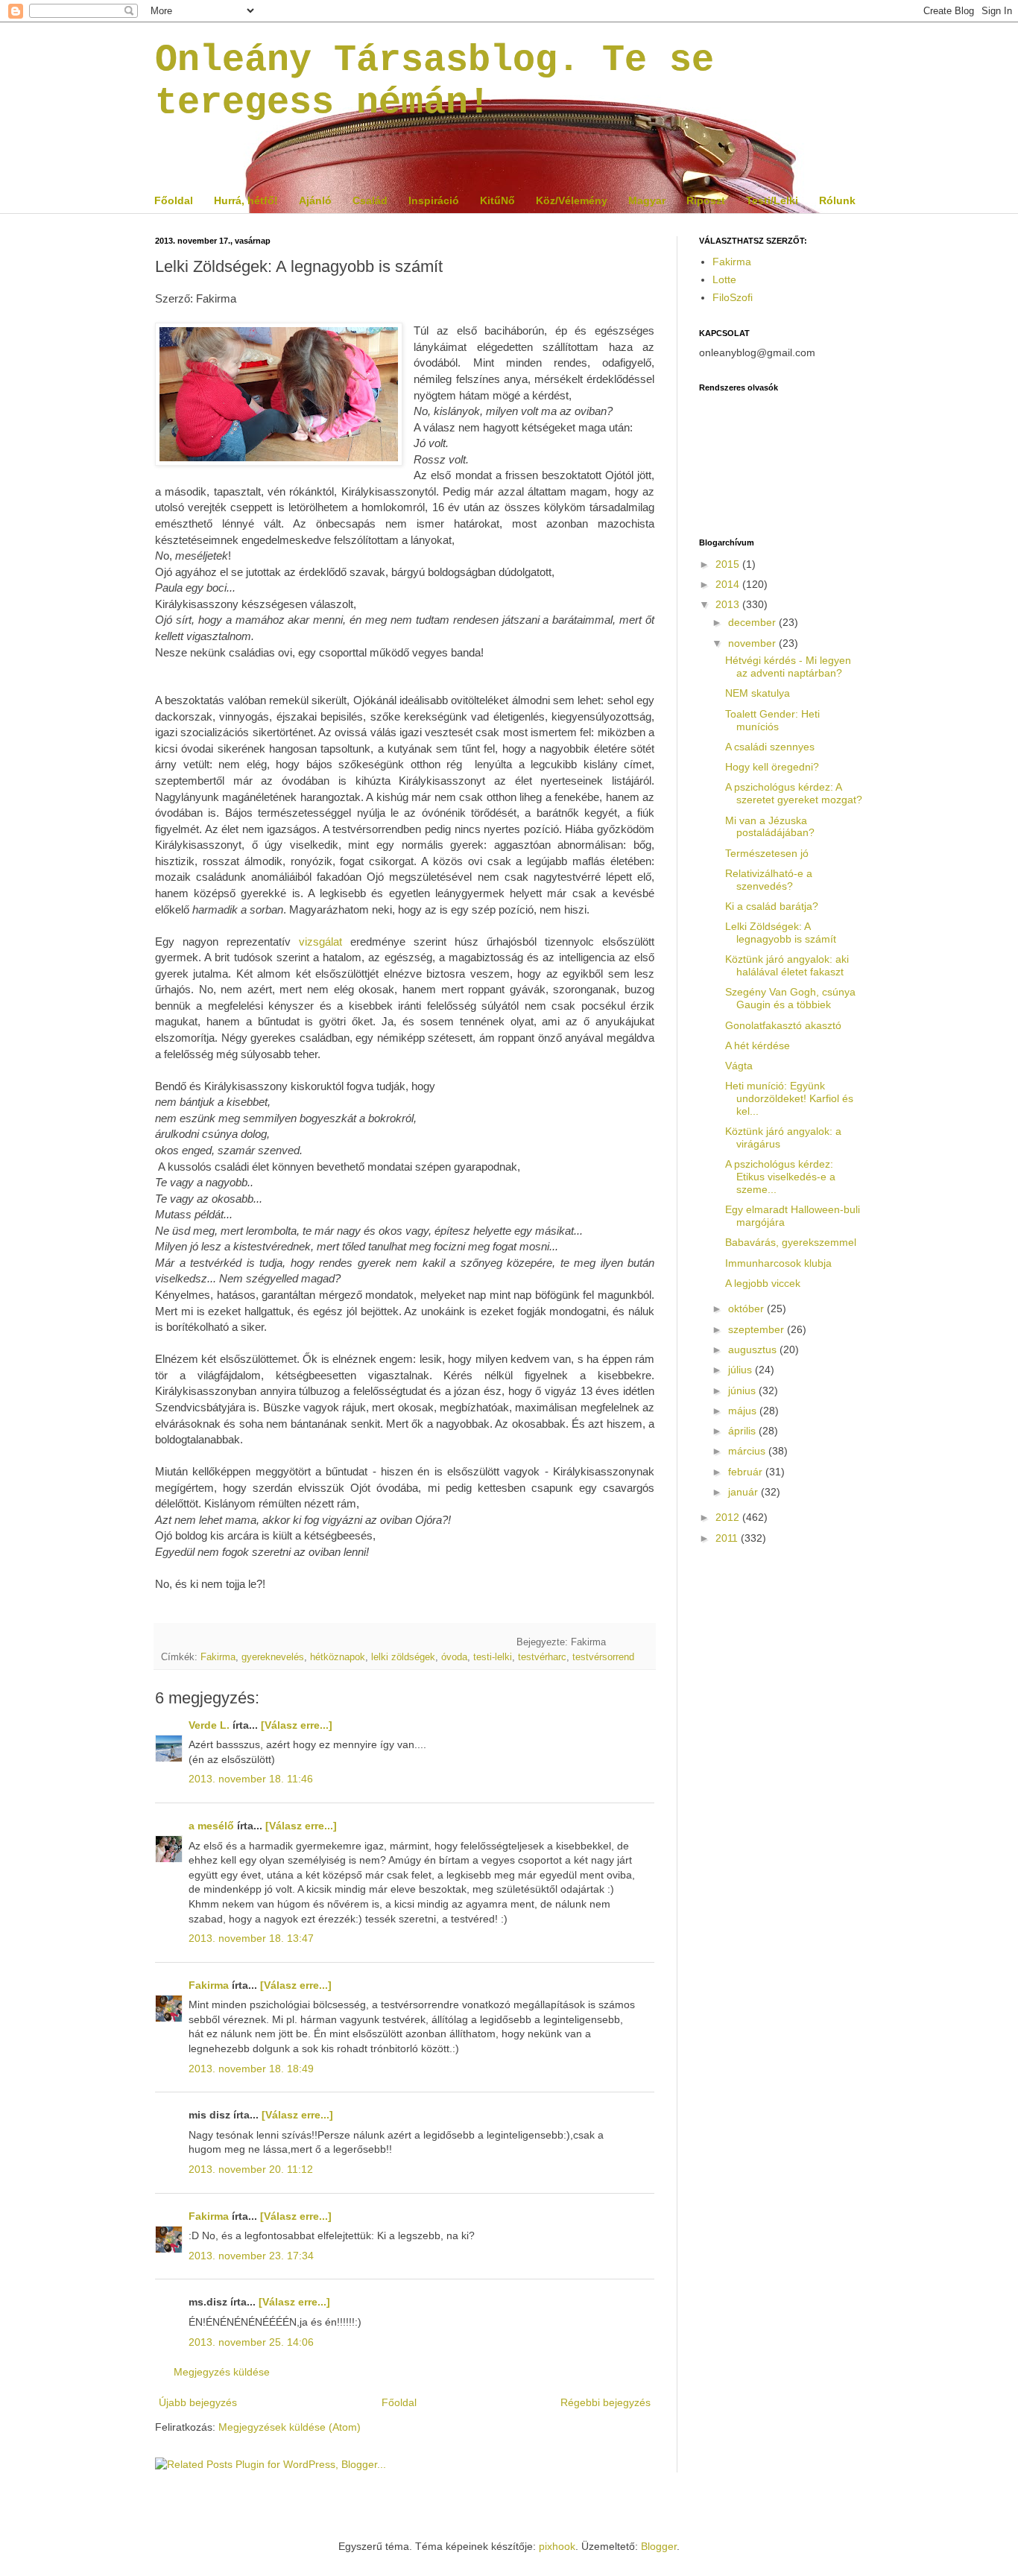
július (742, 1370)
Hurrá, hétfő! (246, 200)
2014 (729, 584)
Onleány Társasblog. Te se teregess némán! (434, 81)
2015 (729, 564)
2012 (729, 1517)
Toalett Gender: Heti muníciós (772, 720)
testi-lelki (493, 1657)
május (744, 1411)
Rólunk (837, 200)
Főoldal (174, 200)
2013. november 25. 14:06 (251, 2342)
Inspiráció (434, 200)
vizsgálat (320, 942)
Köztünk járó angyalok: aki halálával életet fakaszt (787, 965)
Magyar (647, 200)
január (744, 1492)
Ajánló (315, 200)
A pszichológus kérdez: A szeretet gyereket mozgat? (794, 793)
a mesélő (211, 1826)
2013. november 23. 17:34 (251, 2256)
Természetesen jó (767, 853)
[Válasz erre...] (297, 1725)
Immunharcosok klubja (778, 1263)
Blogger (659, 2546)
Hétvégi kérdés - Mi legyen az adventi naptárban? (788, 667)
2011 (728, 1538)
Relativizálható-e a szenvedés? (769, 880)
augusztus (754, 1349)
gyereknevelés (273, 1657)
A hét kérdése (758, 1045)
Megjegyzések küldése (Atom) (290, 2427)
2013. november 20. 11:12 (251, 2169)
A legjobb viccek (763, 1283)
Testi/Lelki (772, 200)
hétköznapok (338, 1657)
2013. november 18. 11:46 (251, 1779)
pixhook (557, 2546)
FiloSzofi (733, 297)
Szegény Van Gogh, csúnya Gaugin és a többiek (790, 998)
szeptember (758, 1329)
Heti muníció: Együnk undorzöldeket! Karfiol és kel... (789, 1098)
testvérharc (542, 1657)
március (748, 1451)
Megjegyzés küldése (222, 2372)
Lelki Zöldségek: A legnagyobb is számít (781, 933)
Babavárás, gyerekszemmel (791, 1242)
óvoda (454, 1657)
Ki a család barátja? (772, 906)
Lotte (724, 279)
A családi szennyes (770, 747)
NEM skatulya (758, 693)
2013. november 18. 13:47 (251, 1938)
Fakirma (218, 1657)
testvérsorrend (603, 1657)
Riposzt (706, 200)
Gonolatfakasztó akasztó (783, 1025)
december (753, 622)
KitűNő (497, 200)
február (747, 1472)
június (743, 1390)
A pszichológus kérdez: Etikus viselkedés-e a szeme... (780, 1177)
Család (370, 200)
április (743, 1431)
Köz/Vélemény (572, 200)
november (753, 643)
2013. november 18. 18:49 (251, 2069)
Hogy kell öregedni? (772, 767)
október (747, 1308)
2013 (729, 604)
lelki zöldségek (403, 1657)
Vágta (739, 1066)
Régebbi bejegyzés (606, 2402)
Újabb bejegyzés (198, 2402)
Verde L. (209, 1725)
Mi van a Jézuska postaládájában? (770, 827)
